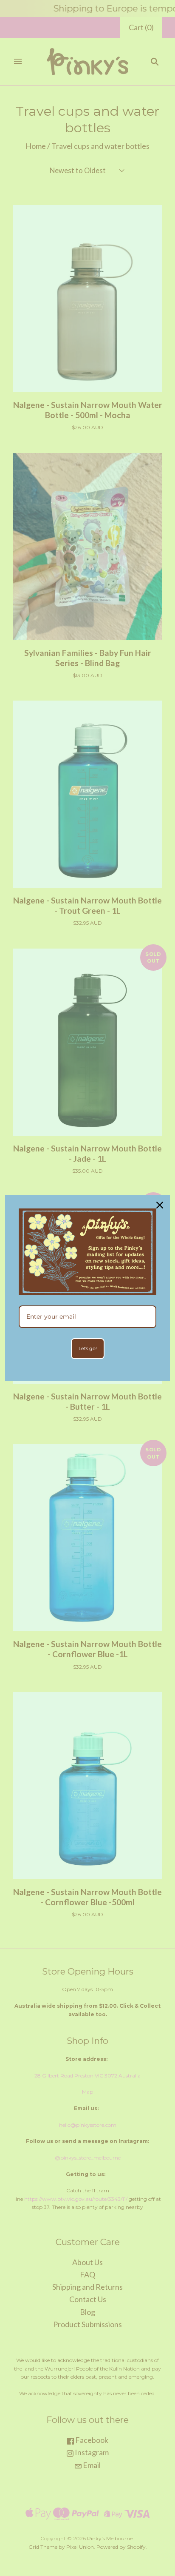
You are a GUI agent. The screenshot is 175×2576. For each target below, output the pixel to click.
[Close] (160, 1205)
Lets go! (88, 1348)
